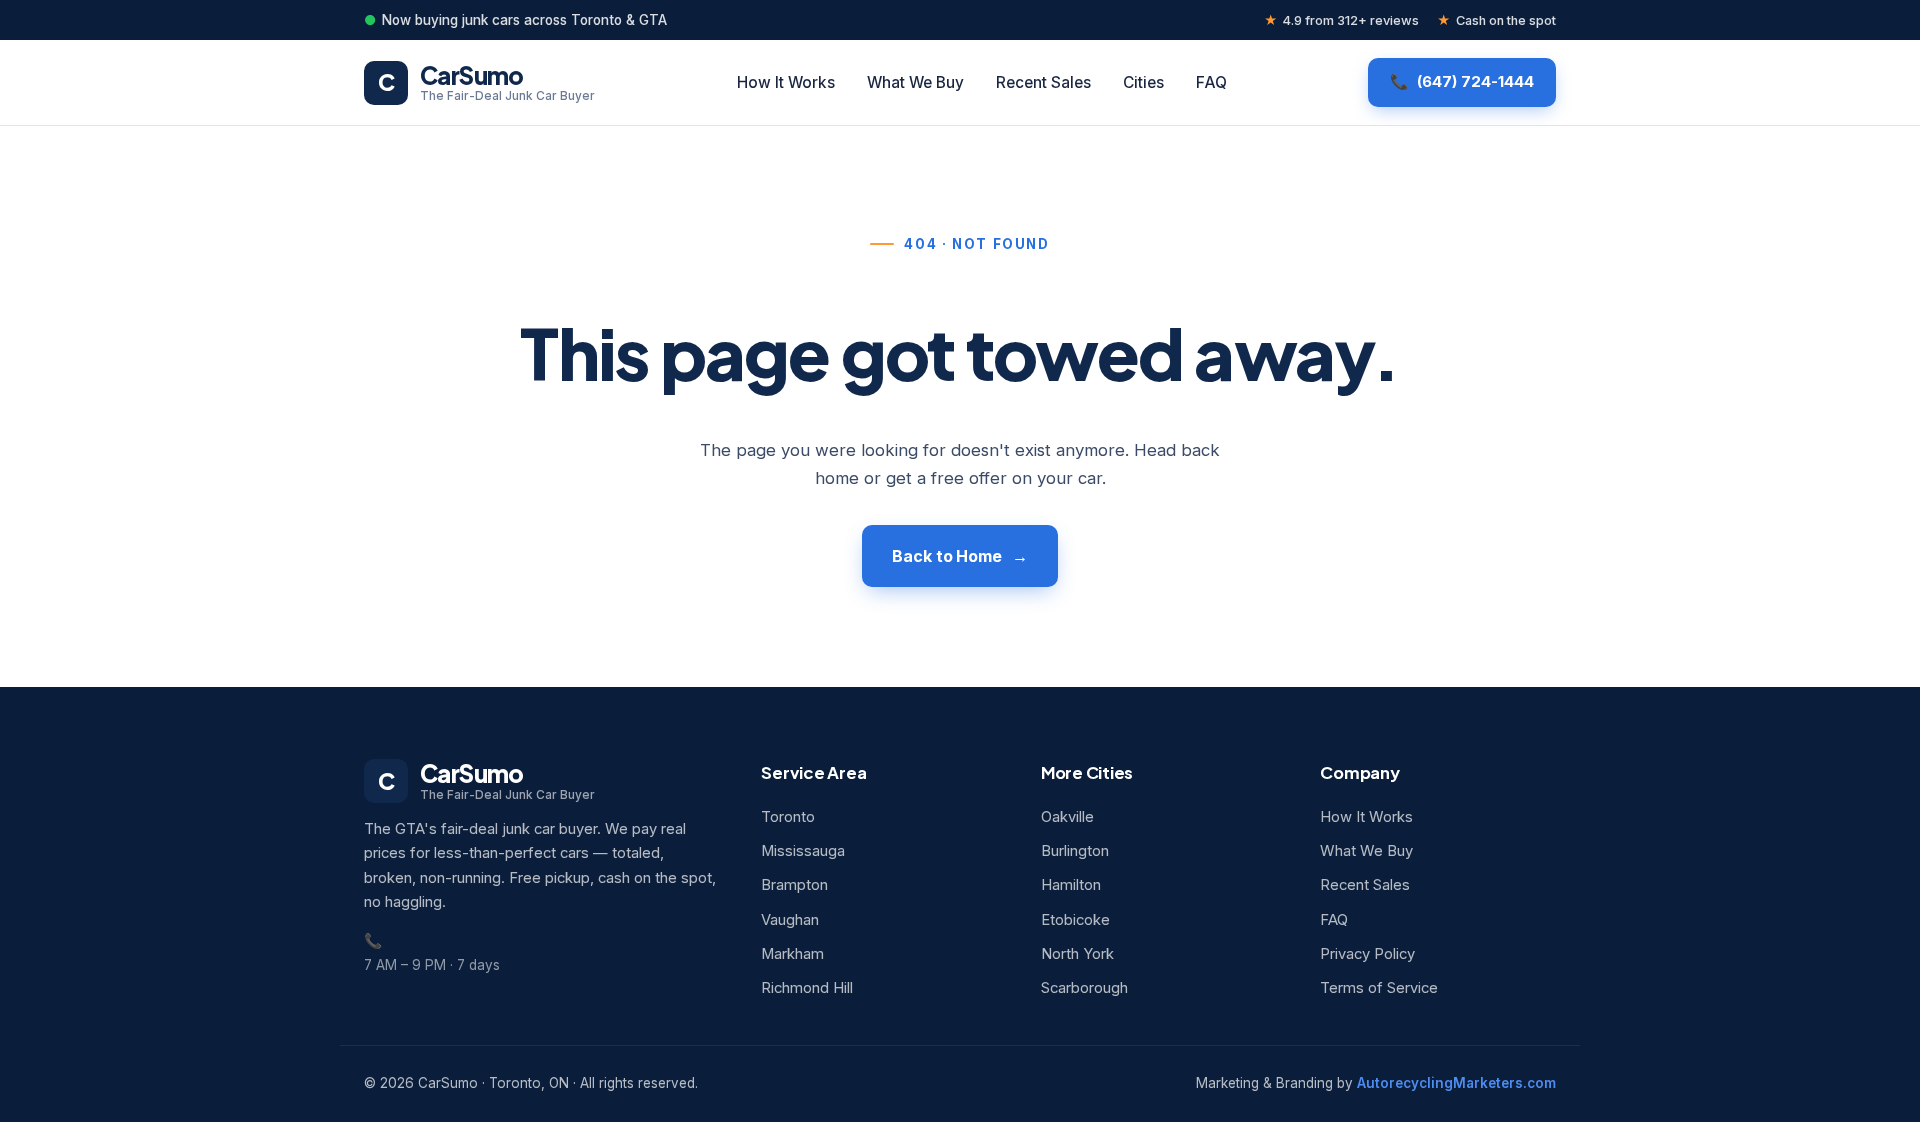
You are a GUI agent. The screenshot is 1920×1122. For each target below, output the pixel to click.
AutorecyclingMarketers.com (1456, 1083)
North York (1077, 954)
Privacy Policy (1367, 954)
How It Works (786, 82)
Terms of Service (1379, 988)
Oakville (1067, 817)
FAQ (1211, 82)
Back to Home (947, 556)
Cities (1143, 82)
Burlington (1075, 851)
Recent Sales (1043, 82)
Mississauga (803, 851)
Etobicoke (1075, 920)
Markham (792, 954)
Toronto (788, 817)
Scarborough (1084, 988)
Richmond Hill (807, 988)
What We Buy (915, 82)
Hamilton (1071, 885)
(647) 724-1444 (1475, 81)
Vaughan (790, 920)
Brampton (794, 885)
